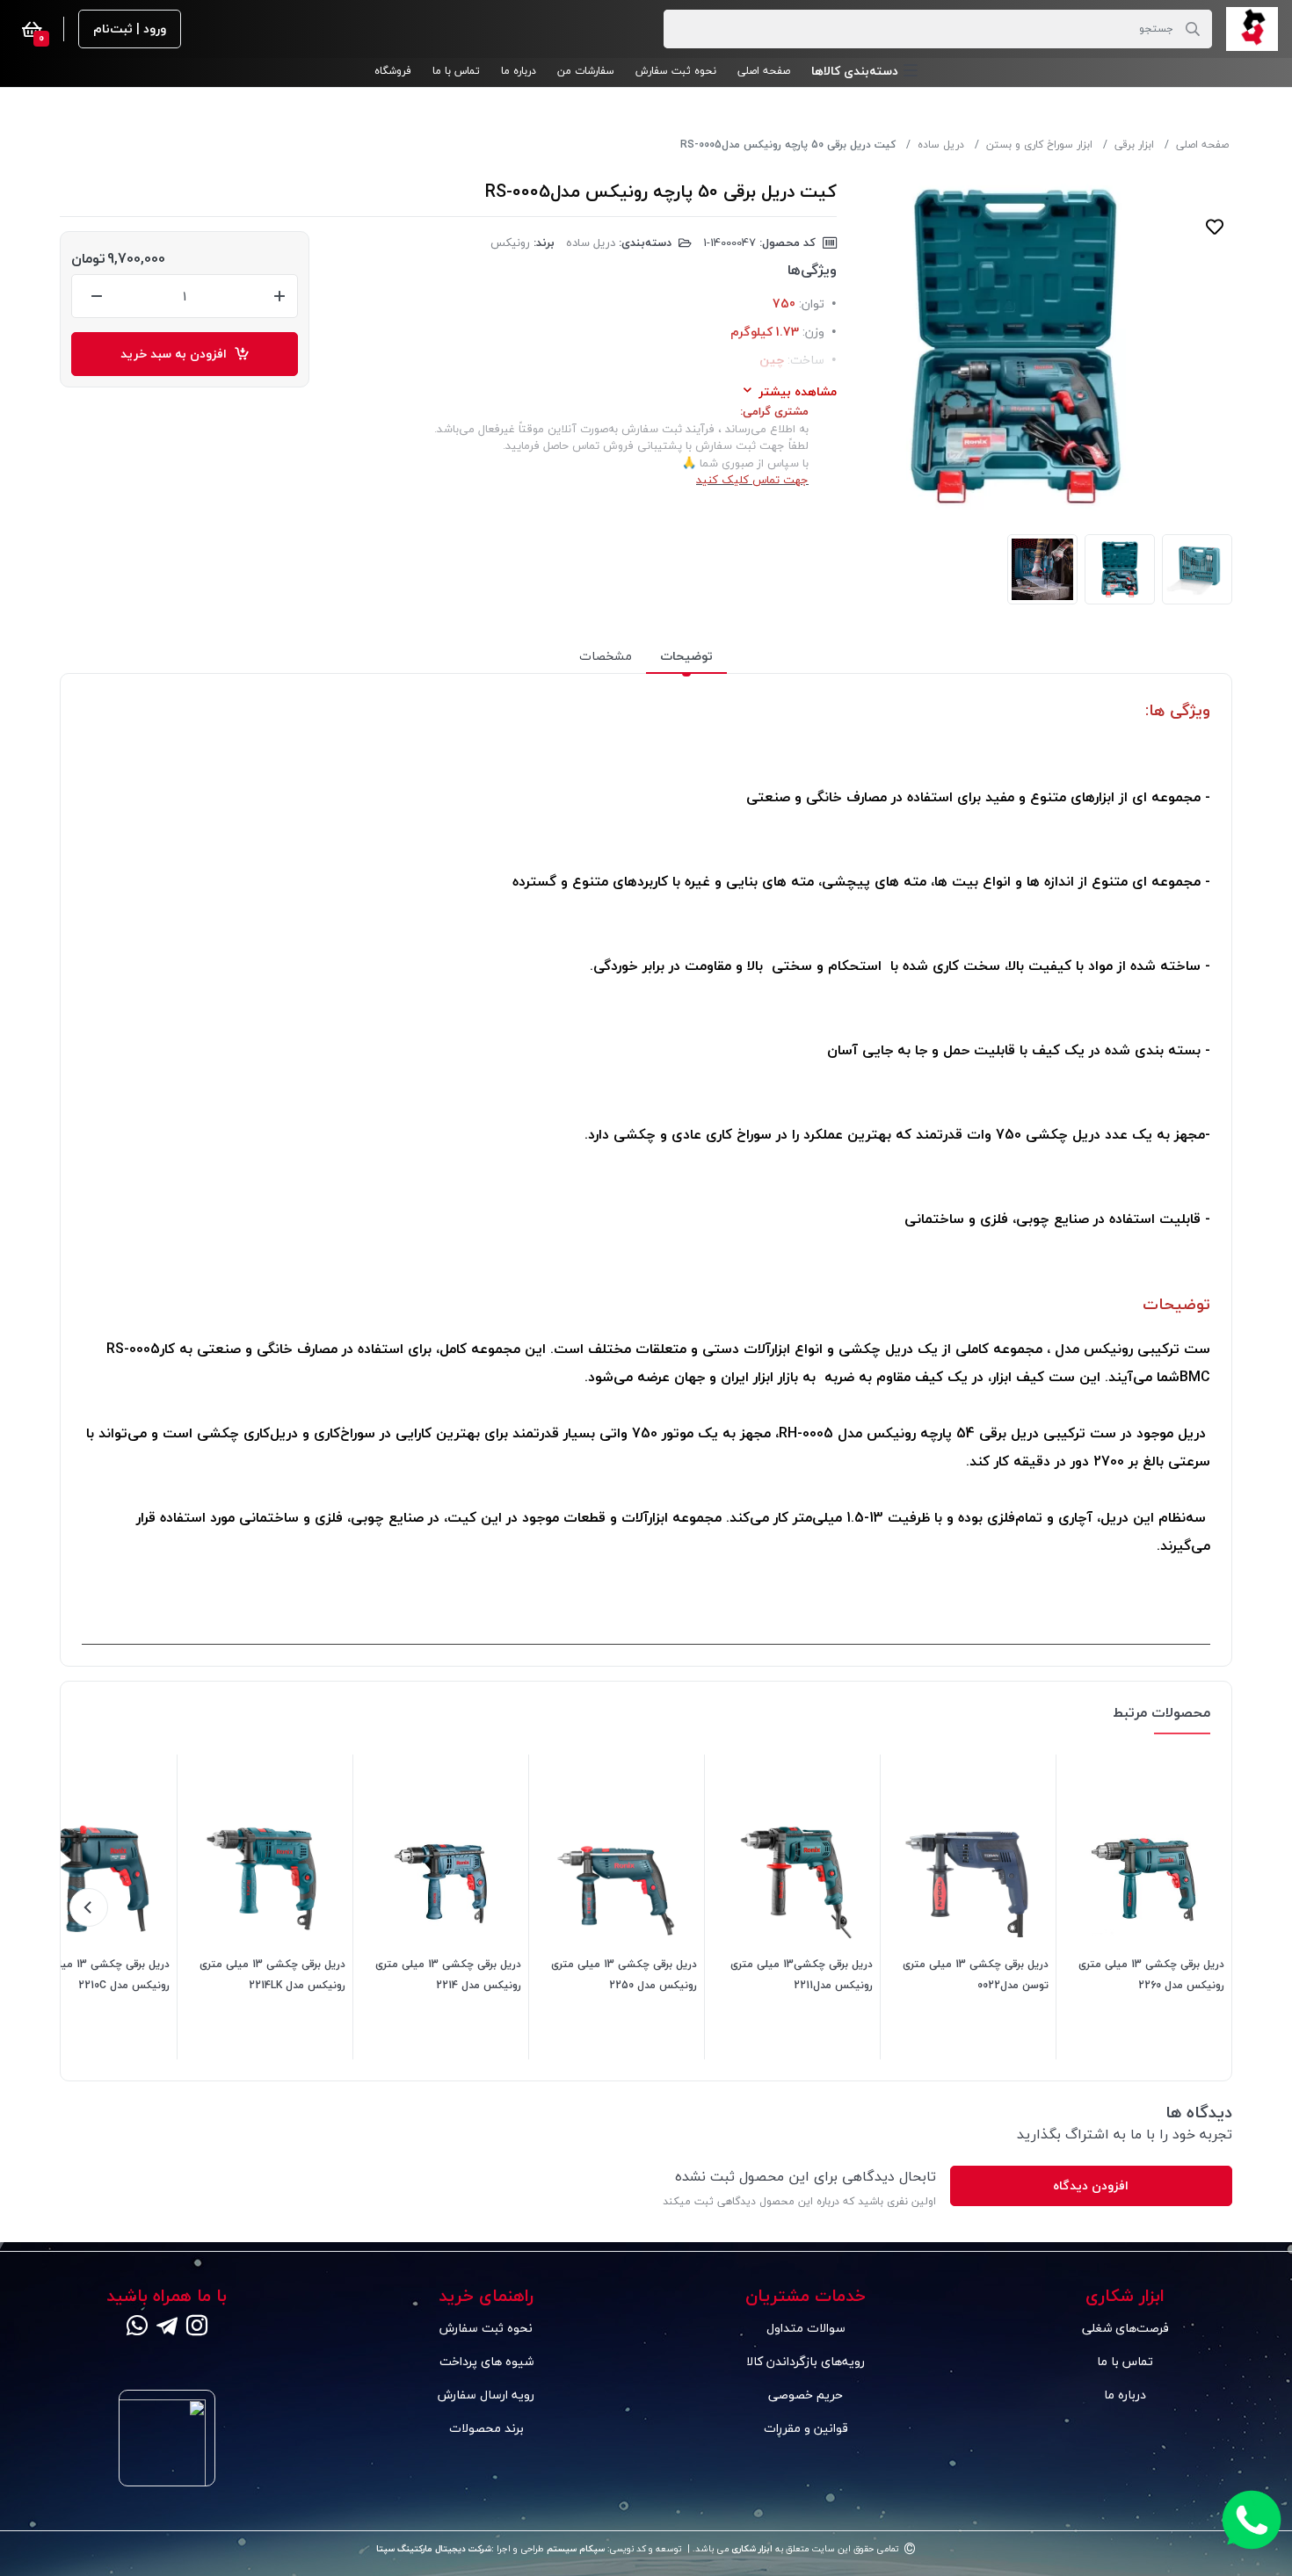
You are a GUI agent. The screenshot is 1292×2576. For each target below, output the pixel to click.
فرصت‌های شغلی (1125, 2328)
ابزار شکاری (751, 2549)
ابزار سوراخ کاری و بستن (1039, 145)
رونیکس (510, 242)
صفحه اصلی (1202, 145)
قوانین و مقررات (806, 2428)
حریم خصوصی (806, 2395)
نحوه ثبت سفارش (486, 2328)
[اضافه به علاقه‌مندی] (1215, 227)
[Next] (89, 1907)
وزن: (813, 332)
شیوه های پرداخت (486, 2361)
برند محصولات (486, 2428)
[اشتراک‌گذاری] (1215, 262)
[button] (864, 71)
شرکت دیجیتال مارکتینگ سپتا (434, 2549)
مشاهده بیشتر (798, 391)
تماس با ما (1125, 2361)
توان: (812, 304)
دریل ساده (941, 145)
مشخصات (606, 656)
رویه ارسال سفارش (486, 2395)
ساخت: (806, 360)
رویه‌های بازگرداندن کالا (806, 2361)
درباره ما (1125, 2395)
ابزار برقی (1134, 145)
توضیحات (686, 656)
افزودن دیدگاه (1091, 2185)
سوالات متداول (806, 2328)
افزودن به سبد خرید (177, 354)
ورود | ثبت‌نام (130, 29)
